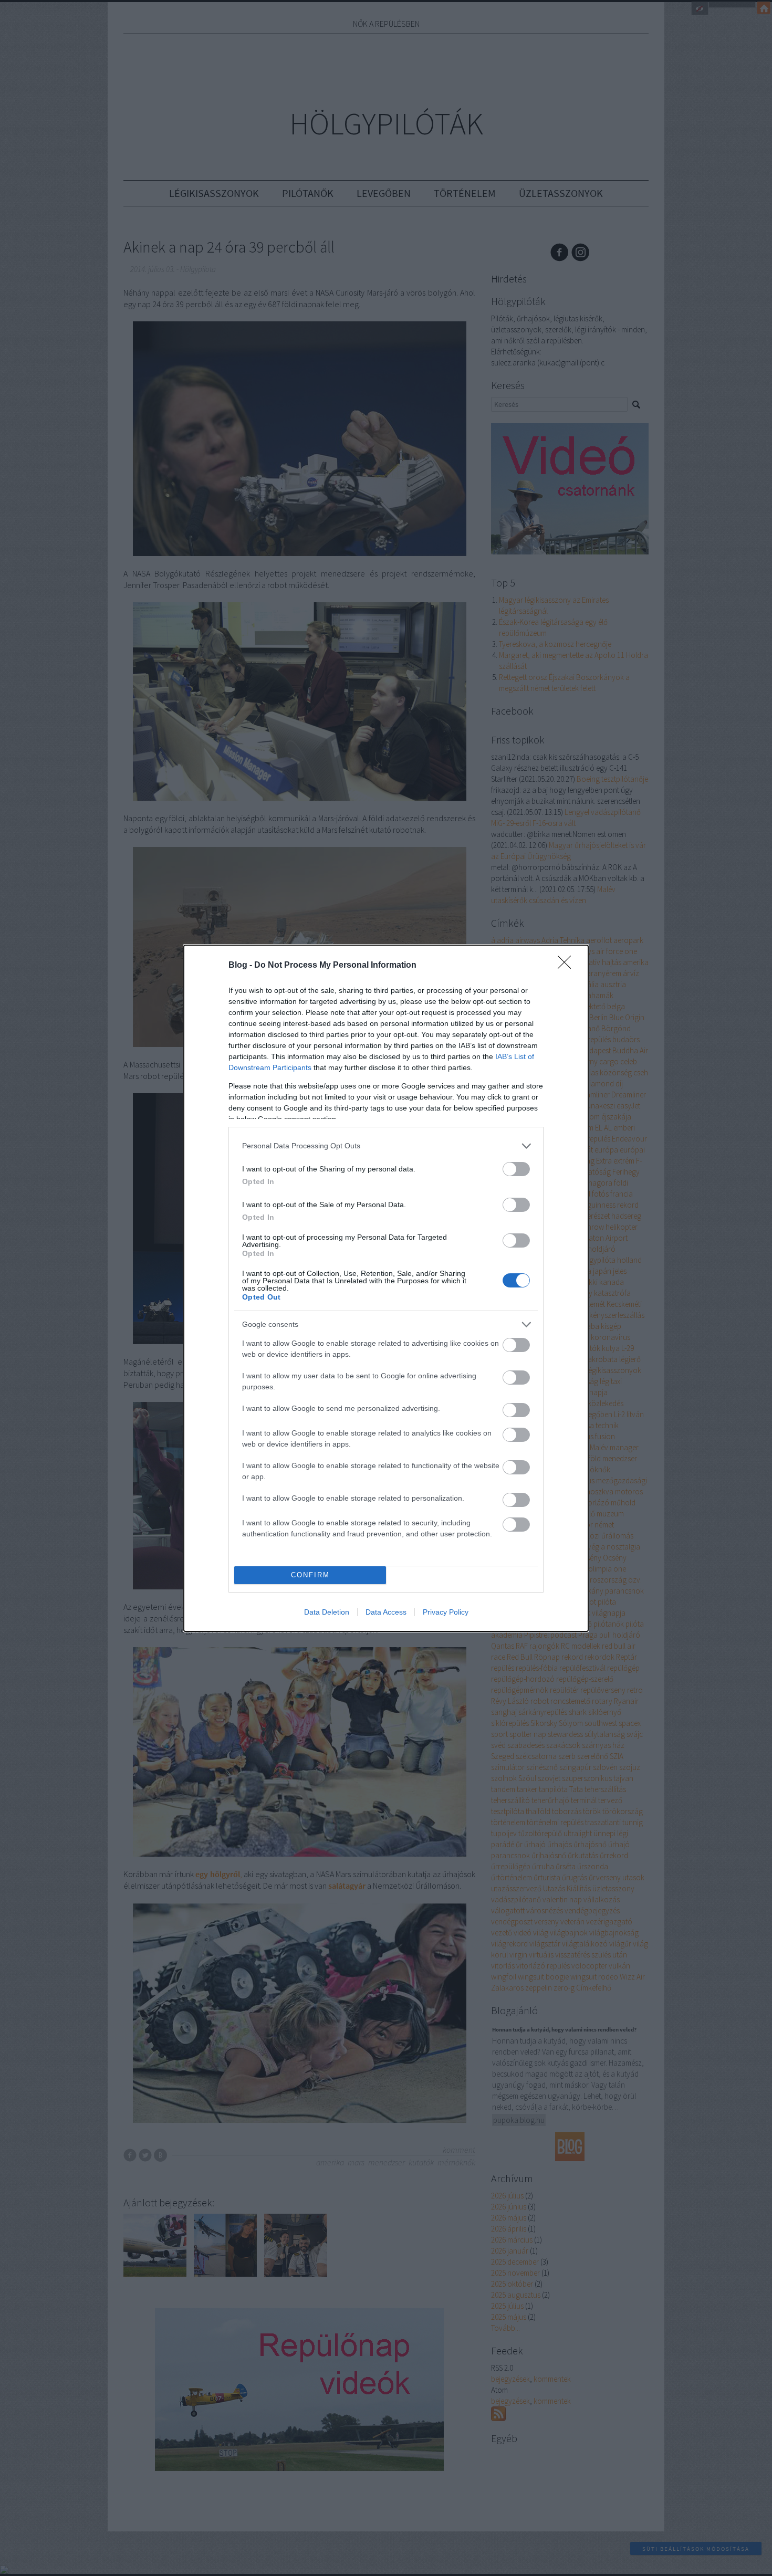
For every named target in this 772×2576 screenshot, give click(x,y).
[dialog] (386, 1288)
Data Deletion (327, 1612)
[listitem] (386, 1146)
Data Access (386, 1612)
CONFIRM (310, 1575)
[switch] (516, 1169)
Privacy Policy (446, 1612)
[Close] (568, 966)
